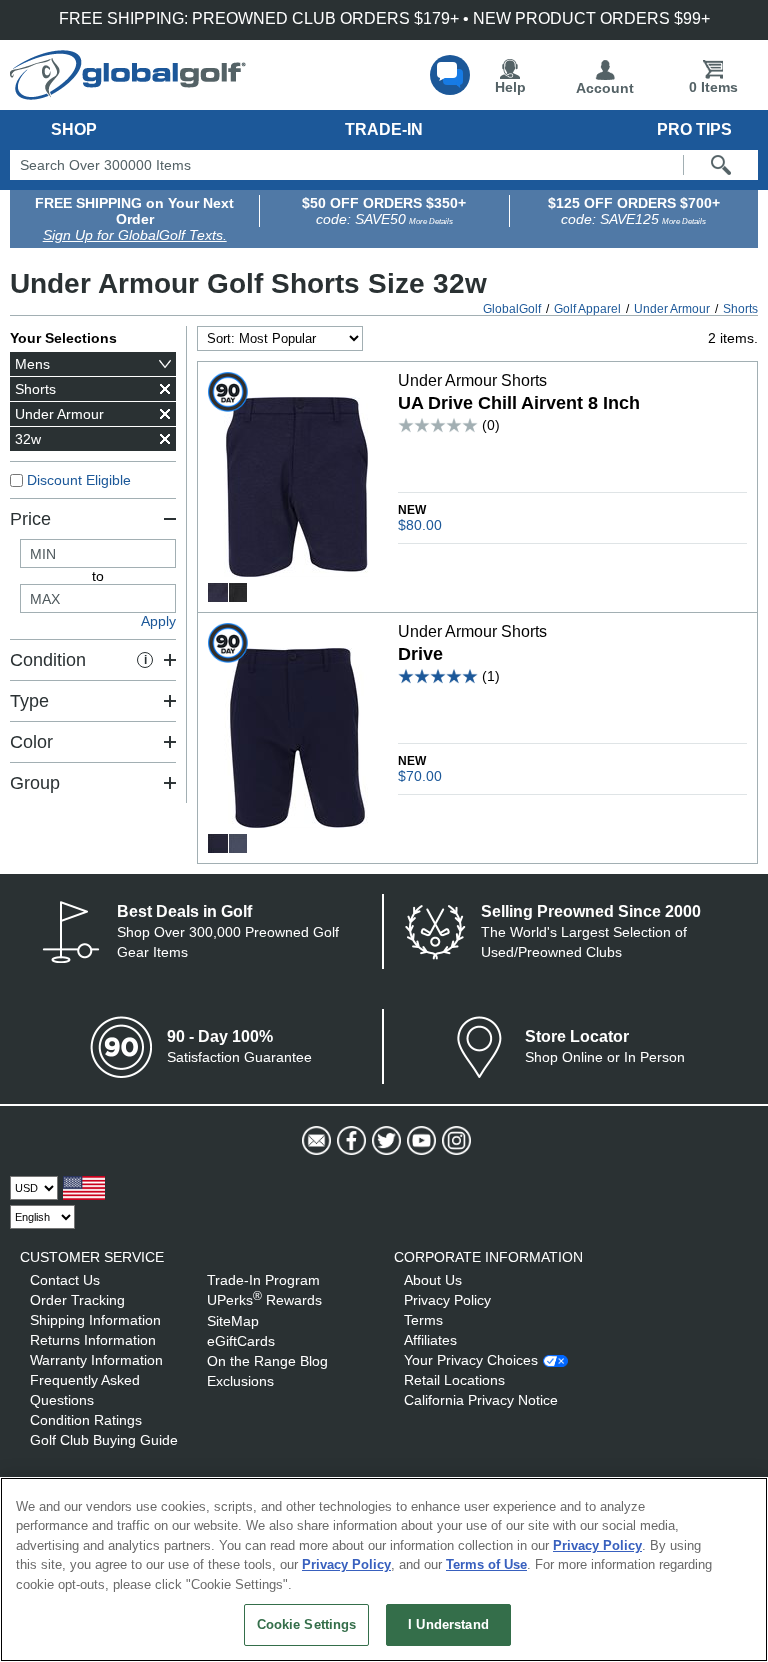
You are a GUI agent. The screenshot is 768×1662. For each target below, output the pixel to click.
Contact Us (65, 1280)
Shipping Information (95, 1320)
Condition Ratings (86, 1420)
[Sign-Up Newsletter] (314, 1141)
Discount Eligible (79, 480)
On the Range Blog (267, 1361)
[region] (384, 1569)
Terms (423, 1320)
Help (510, 87)
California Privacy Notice (481, 1400)
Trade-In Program (263, 1280)
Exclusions (240, 1381)
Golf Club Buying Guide (104, 1440)
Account (605, 88)
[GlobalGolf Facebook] (349, 1141)
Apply (158, 621)
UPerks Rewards (264, 1300)
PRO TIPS (694, 129)
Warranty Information (96, 1360)
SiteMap (233, 1321)
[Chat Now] (450, 75)
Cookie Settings (307, 1624)
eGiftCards (241, 1341)
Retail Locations (454, 1380)
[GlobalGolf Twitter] (384, 1141)
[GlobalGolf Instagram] (454, 1141)
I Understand (448, 1624)
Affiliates (430, 1340)
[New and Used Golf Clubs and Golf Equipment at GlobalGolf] (128, 92)
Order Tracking (77, 1300)
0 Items (713, 87)
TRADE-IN (384, 129)
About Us (433, 1280)
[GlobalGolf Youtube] (419, 1141)
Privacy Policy (447, 1300)
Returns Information (93, 1340)
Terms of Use (486, 1564)
